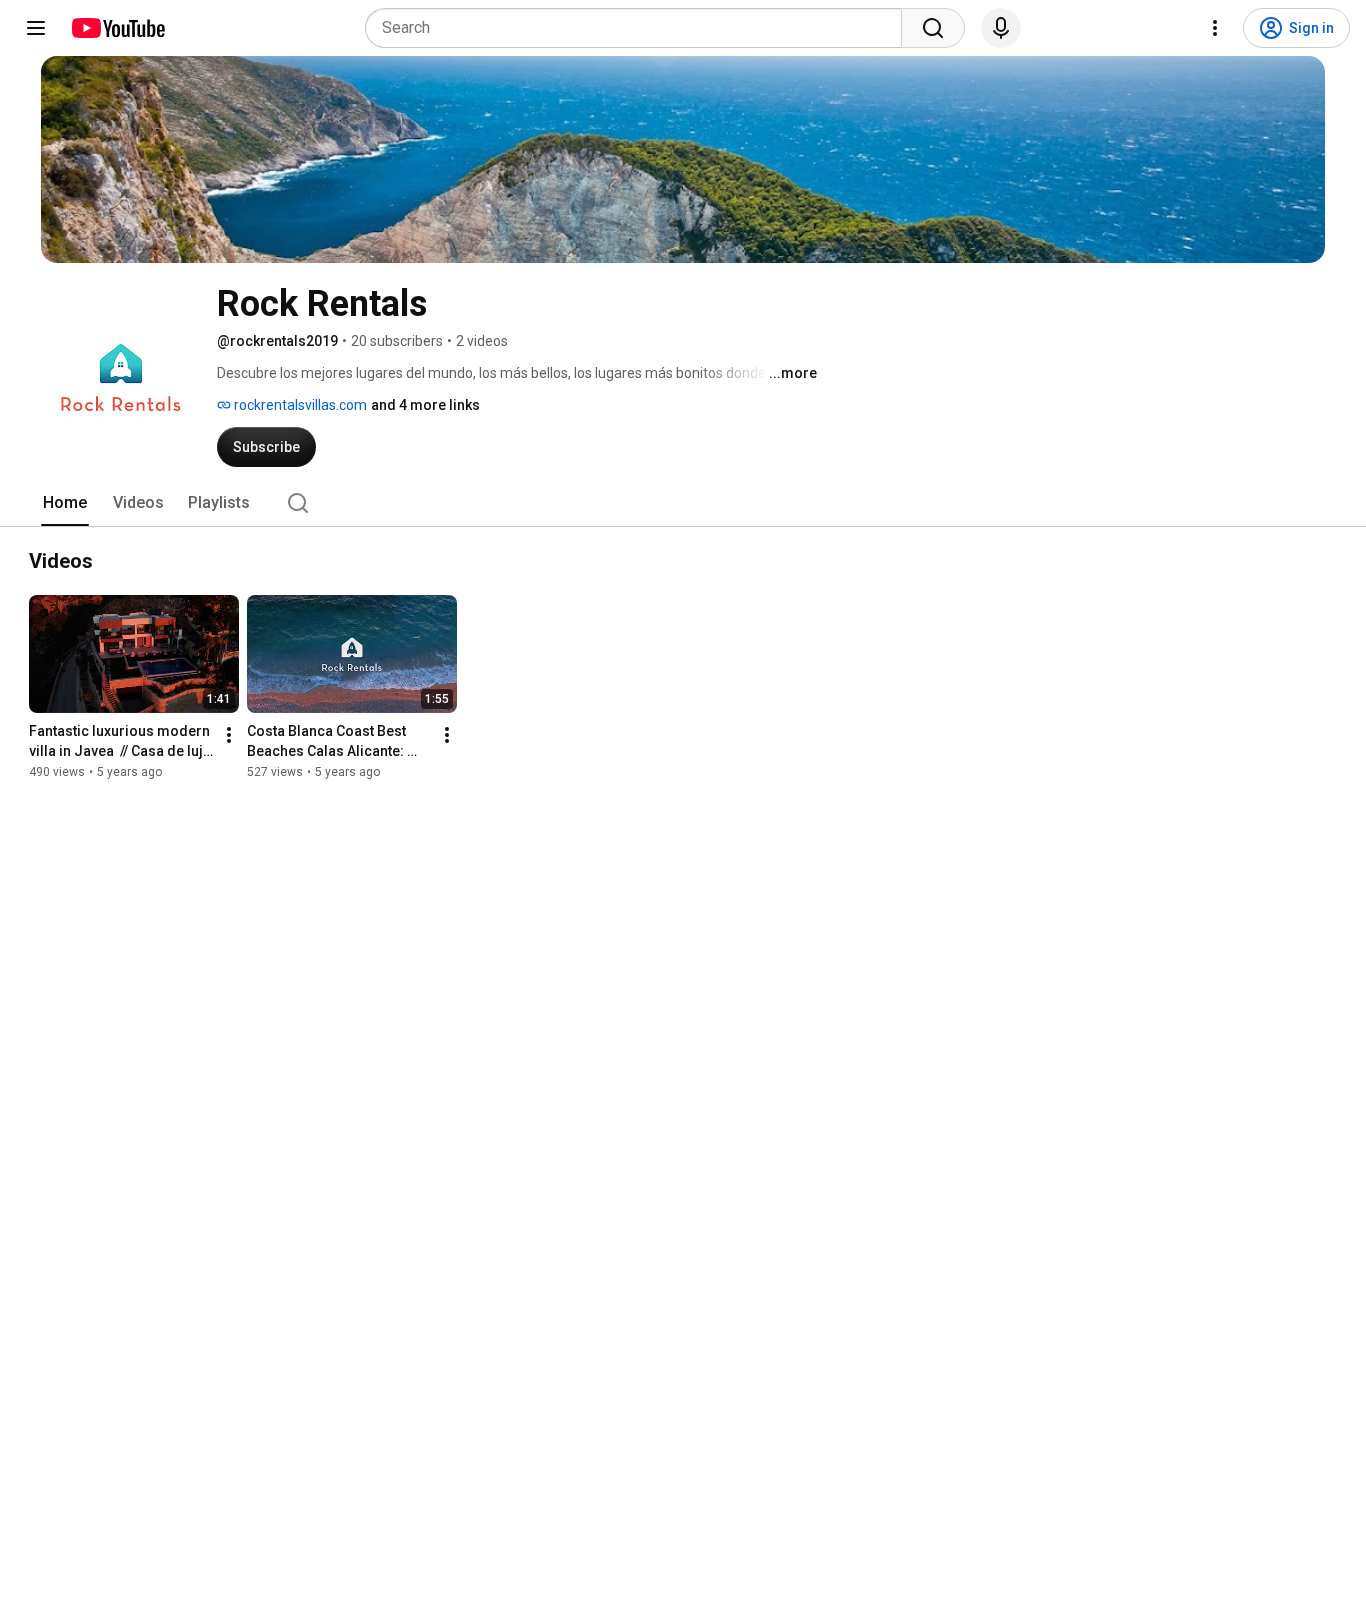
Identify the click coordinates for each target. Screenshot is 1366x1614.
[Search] (933, 28)
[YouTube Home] (117, 28)
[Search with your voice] (1001, 28)
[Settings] (1215, 28)
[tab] (65, 503)
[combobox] (639, 28)
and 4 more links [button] (425, 405)
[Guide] (36, 28)
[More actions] (229, 735)
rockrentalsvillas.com (299, 405)
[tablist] (683, 503)
